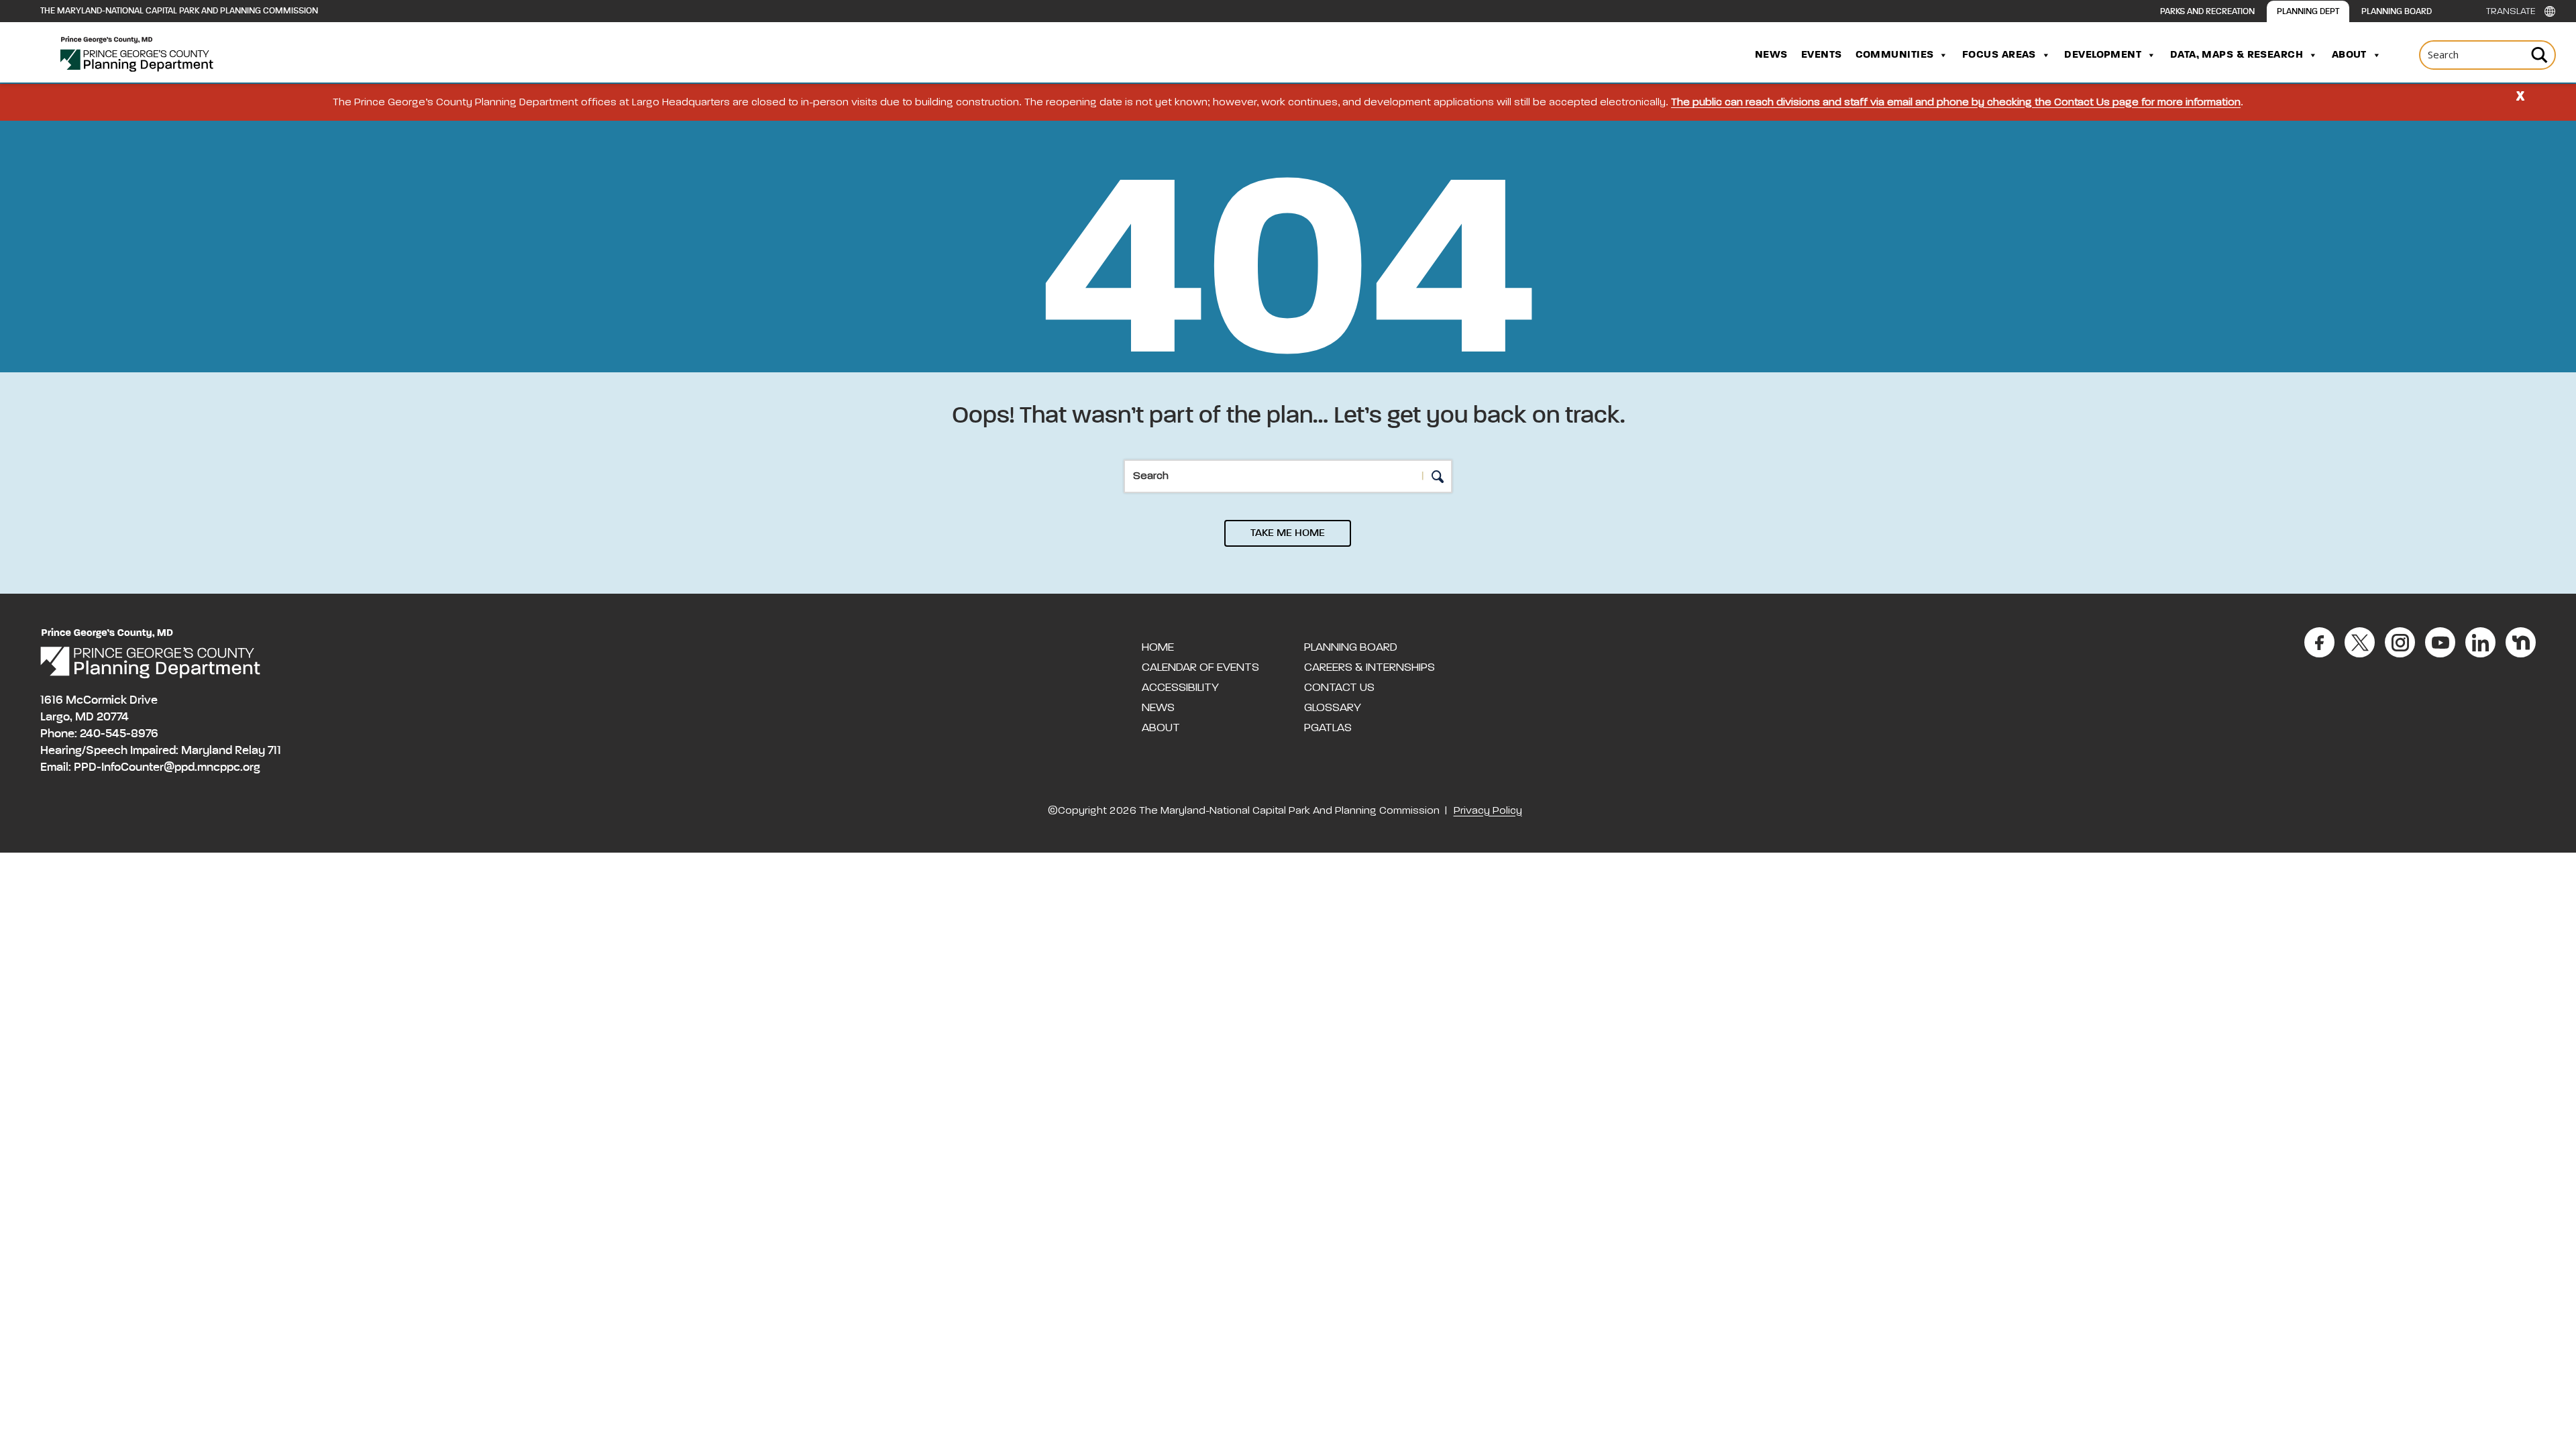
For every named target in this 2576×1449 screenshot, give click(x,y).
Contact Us (1339, 688)
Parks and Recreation (2207, 12)
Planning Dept (2308, 12)
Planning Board (2397, 12)
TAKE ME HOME (1288, 533)
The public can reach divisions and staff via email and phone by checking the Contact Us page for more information (1956, 103)
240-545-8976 (119, 734)
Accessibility (1180, 688)
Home (1158, 647)
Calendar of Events (1200, 667)
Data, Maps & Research (2237, 55)
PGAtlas (1328, 728)
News (1771, 55)
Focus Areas (1999, 55)
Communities (1895, 55)
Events (1822, 55)
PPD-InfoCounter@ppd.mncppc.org (167, 767)
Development (2103, 55)
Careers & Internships (1370, 667)
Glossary (1333, 708)
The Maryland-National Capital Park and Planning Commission (179, 11)
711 (274, 751)
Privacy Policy (1488, 811)
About (2349, 55)
